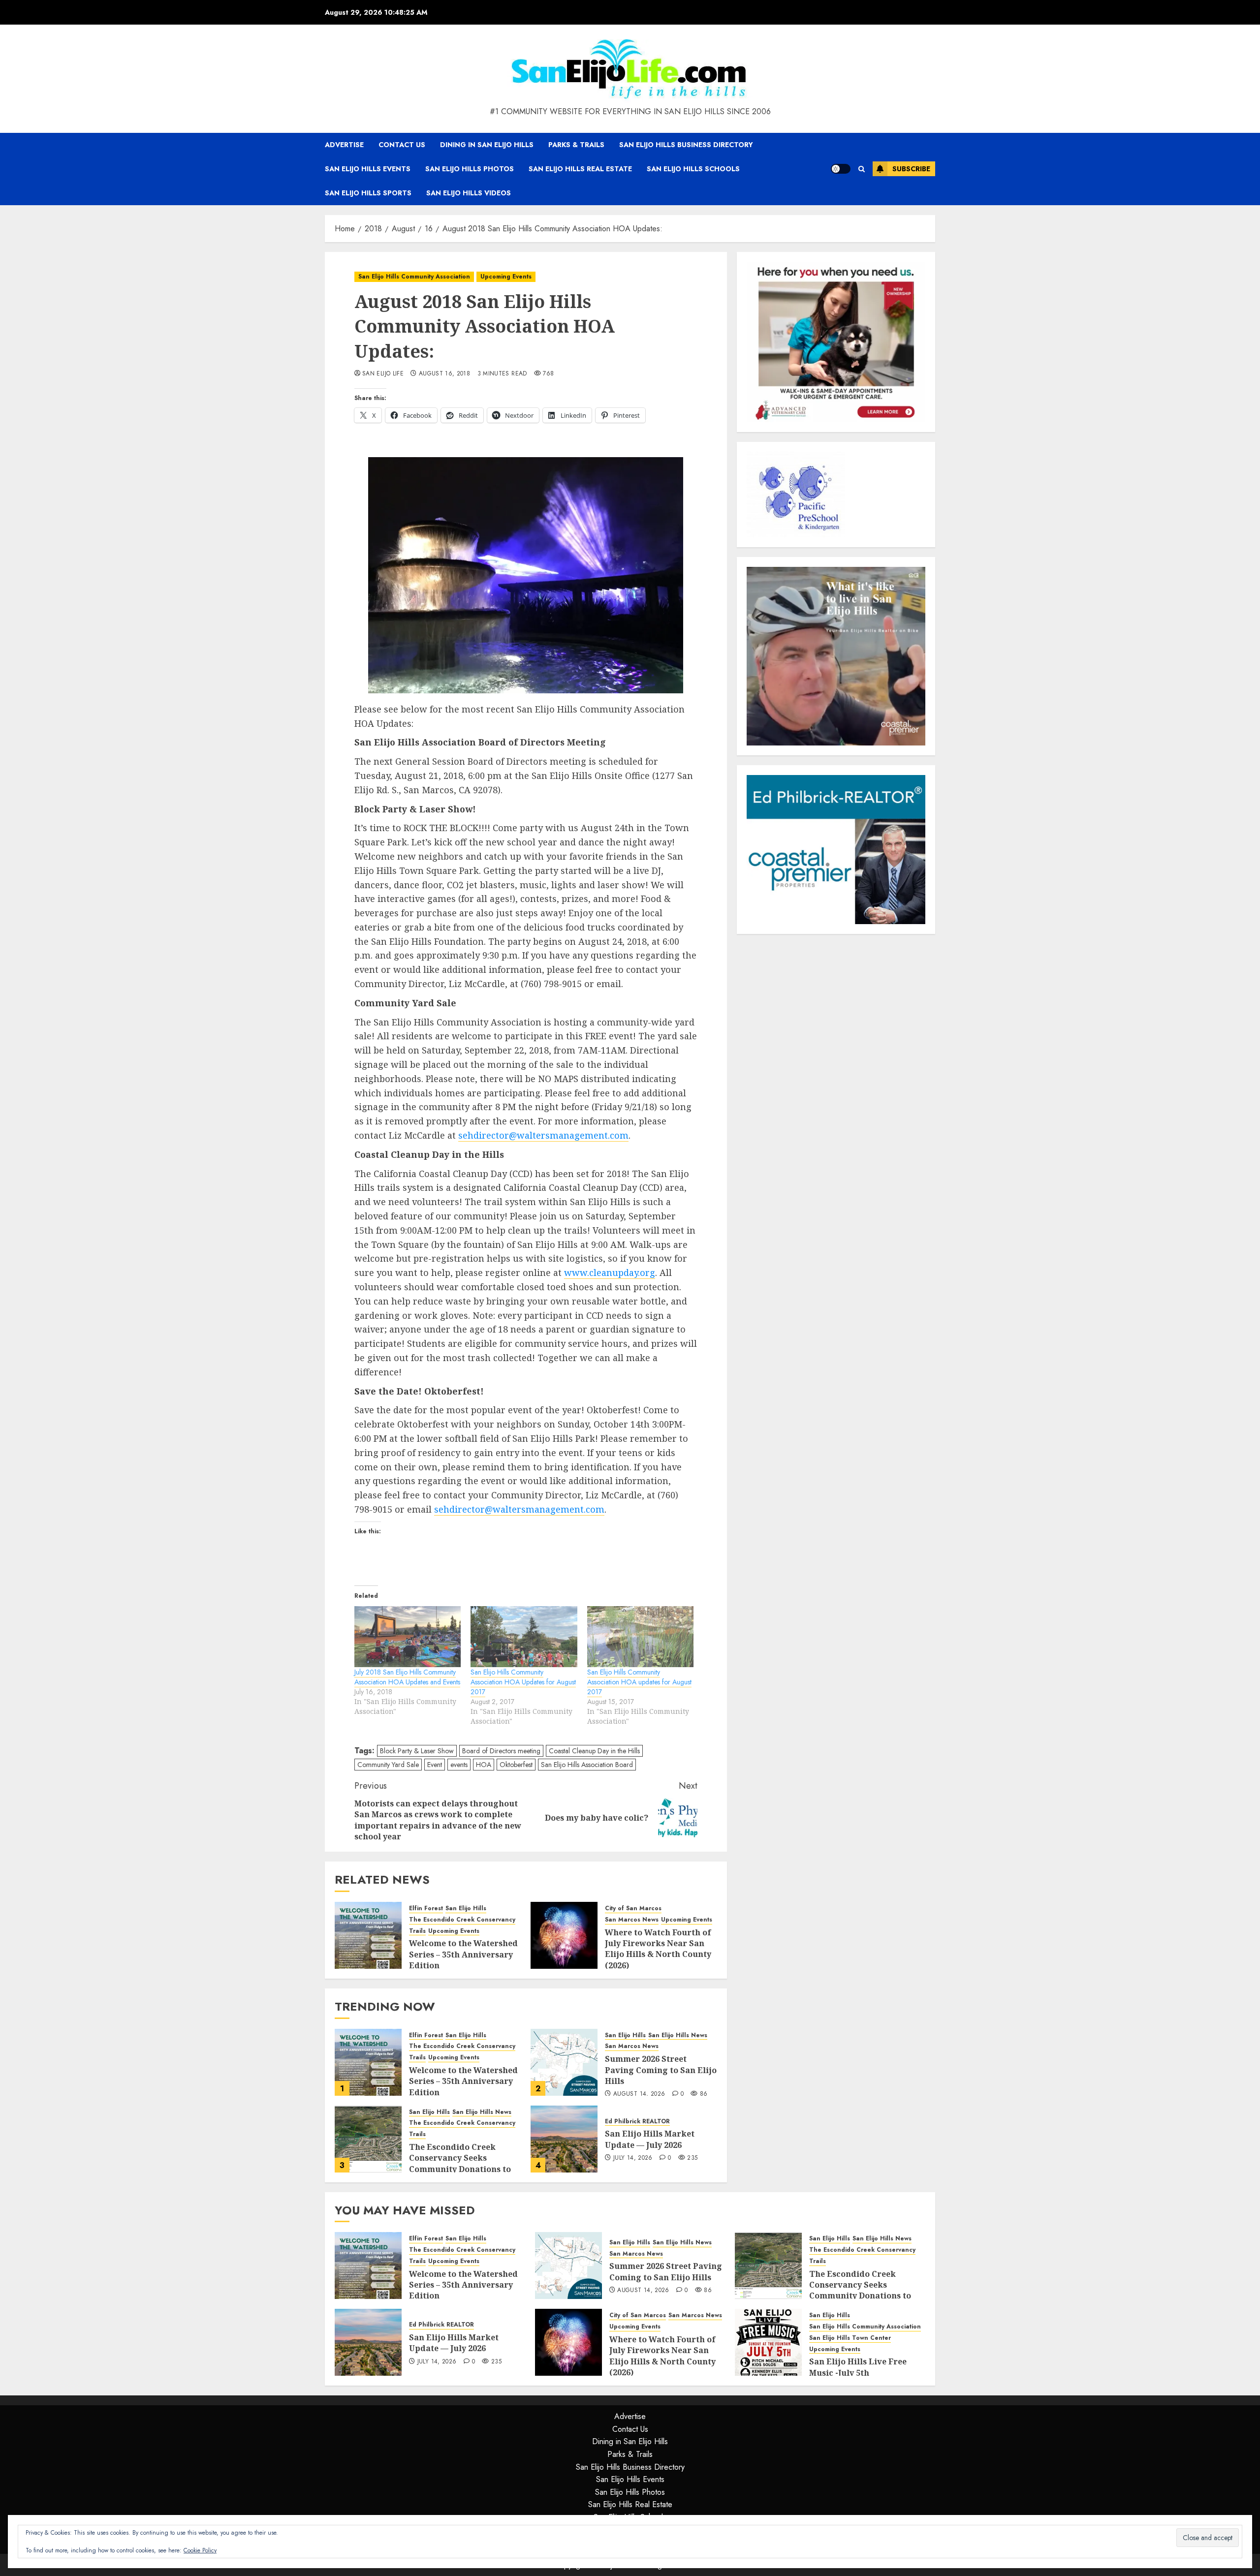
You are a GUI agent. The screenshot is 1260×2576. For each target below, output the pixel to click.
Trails (417, 1931)
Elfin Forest (426, 1909)
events (459, 1765)
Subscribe (911, 169)
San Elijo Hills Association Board (587, 1765)
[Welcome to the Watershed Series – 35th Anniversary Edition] (368, 1935)
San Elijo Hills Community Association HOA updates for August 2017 (639, 1682)
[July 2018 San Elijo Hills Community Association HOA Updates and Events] (408, 1637)
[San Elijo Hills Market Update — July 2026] (564, 2139)
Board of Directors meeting (501, 1751)
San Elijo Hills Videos (469, 193)
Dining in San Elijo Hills (487, 145)
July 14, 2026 (633, 2158)
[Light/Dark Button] (841, 169)
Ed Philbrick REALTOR (637, 2122)
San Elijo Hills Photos (470, 169)
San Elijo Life (383, 374)
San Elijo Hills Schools (693, 169)
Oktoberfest (516, 1765)
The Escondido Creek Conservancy (462, 1920)
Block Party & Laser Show (417, 1751)
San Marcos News (632, 1920)
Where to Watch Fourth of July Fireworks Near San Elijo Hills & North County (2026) (658, 1949)
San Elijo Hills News (678, 2035)
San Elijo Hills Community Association (414, 277)
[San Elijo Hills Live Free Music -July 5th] (768, 2342)
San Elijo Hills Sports (368, 193)
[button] (862, 169)
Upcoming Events (506, 277)
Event (435, 1765)
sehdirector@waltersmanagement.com (543, 1135)
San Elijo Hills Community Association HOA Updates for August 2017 (523, 1682)
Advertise (344, 145)
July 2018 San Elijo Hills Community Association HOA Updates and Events (407, 1677)
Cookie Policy (200, 2550)
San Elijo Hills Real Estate (580, 169)
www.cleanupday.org (610, 1272)
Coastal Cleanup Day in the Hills (594, 1751)
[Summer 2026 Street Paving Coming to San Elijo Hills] (564, 2062)
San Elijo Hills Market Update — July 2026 (650, 2139)
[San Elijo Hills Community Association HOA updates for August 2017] (640, 1637)
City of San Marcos (633, 1909)
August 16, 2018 (444, 374)
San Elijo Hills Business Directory (686, 145)
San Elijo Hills (466, 1909)
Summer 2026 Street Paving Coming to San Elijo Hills (661, 2070)
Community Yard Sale (388, 1765)
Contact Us (402, 145)
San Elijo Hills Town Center (850, 2338)
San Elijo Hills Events (368, 169)
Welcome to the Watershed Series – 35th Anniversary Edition (463, 1954)
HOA (484, 1765)
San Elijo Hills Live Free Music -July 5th (858, 2367)
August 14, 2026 (639, 2094)
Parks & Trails (576, 145)
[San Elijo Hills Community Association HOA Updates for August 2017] (524, 1637)
